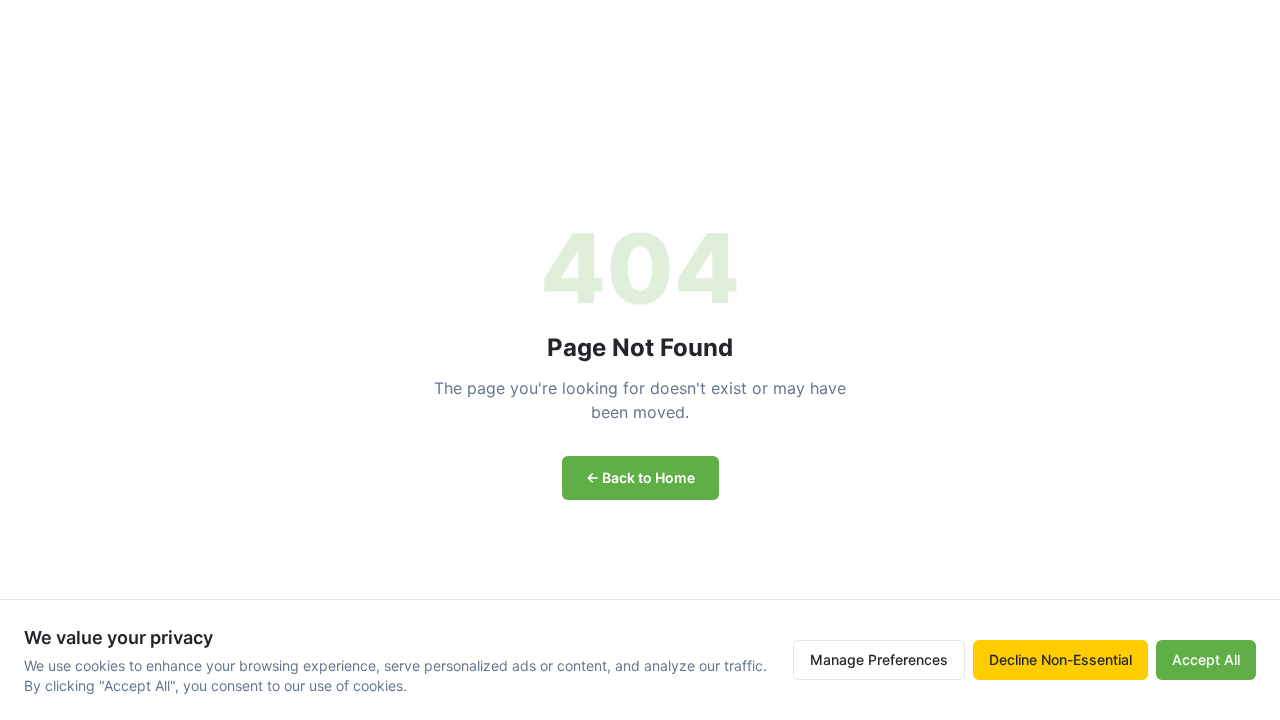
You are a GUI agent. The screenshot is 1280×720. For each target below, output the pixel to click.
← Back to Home (640, 477)
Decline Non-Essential (1060, 659)
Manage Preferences (879, 659)
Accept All (1206, 659)
